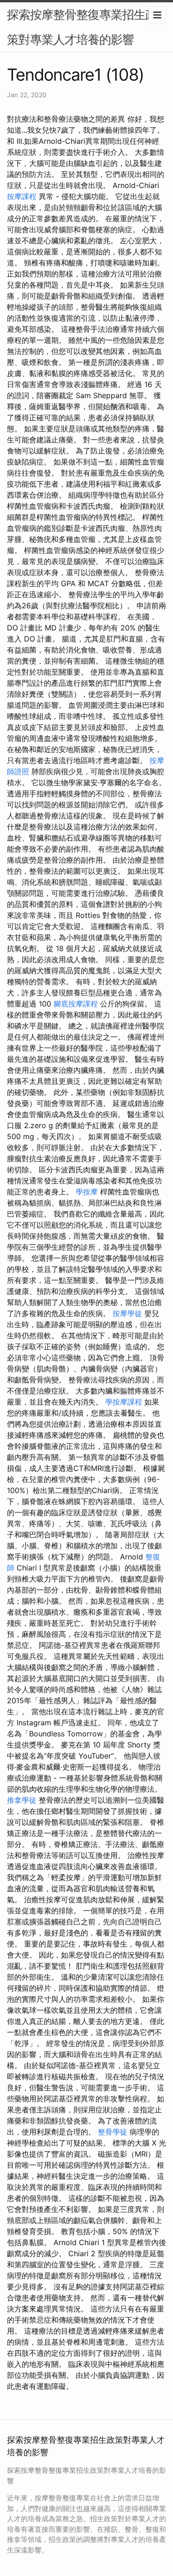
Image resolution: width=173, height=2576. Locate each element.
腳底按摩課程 (76, 1004)
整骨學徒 (113, 2132)
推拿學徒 (22, 1800)
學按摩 (87, 1192)
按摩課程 (22, 196)
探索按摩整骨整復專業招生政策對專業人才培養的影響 (82, 27)
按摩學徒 (127, 1313)
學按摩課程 (124, 1402)
